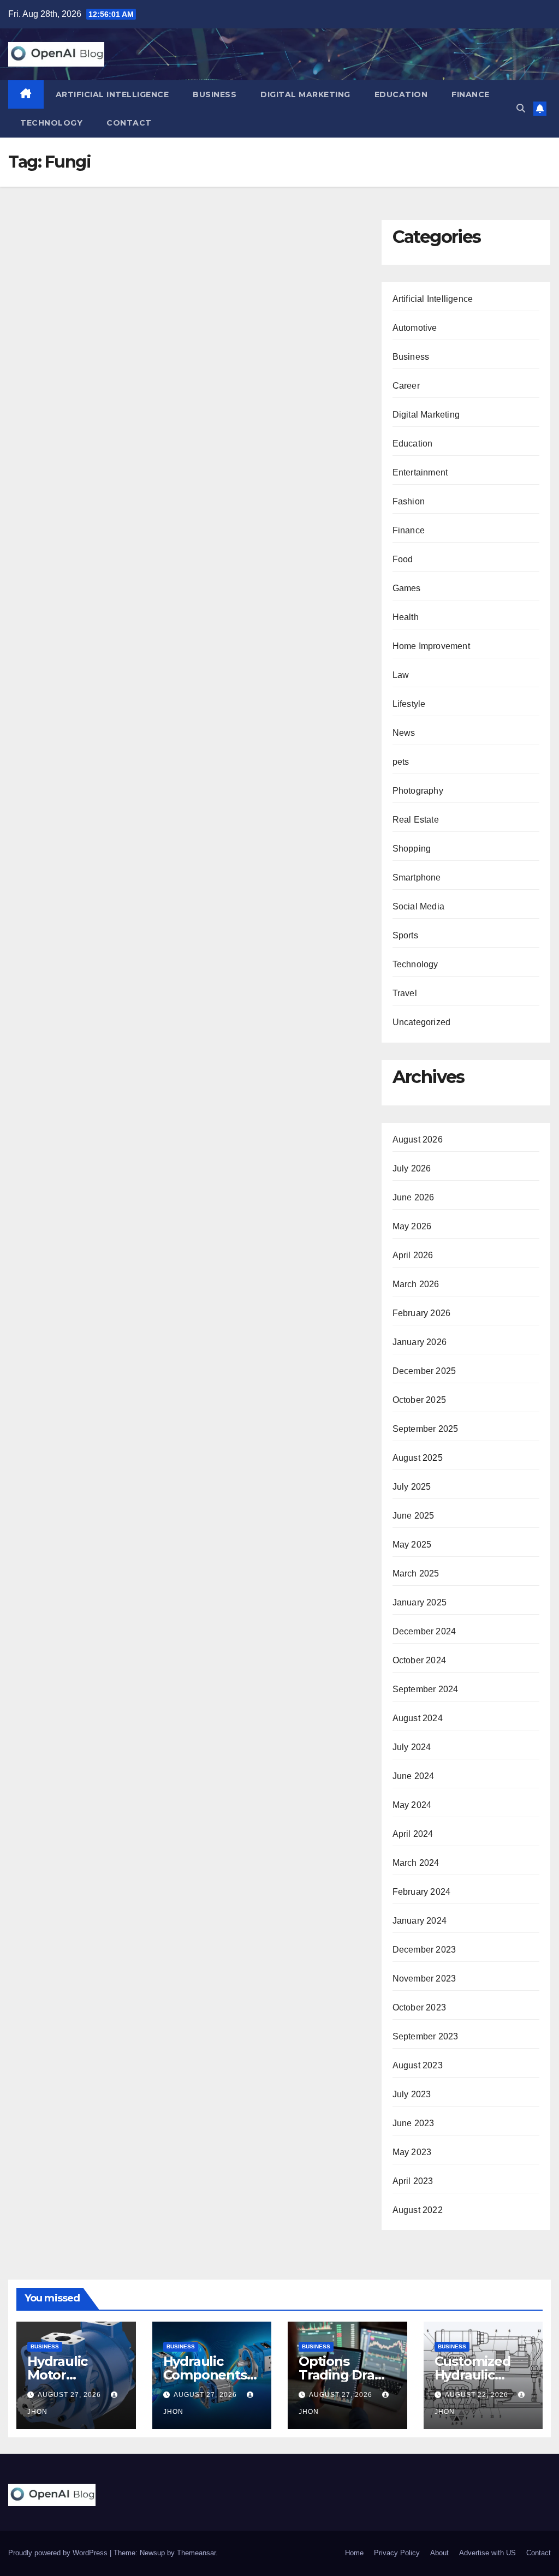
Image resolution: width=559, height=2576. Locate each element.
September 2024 (426, 1689)
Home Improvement (431, 646)
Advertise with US (487, 2553)
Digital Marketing (305, 94)
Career (406, 386)
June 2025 (414, 1516)
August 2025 (418, 1458)
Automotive (415, 328)
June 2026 (414, 1197)
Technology (51, 123)
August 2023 (418, 2065)
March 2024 (416, 1863)
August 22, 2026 (478, 2395)
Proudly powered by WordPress (59, 2553)
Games (407, 588)
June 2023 (414, 2123)
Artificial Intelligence (112, 94)
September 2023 (426, 2036)
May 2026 (412, 1226)
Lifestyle (409, 704)
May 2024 (412, 1805)
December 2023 (424, 1950)
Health (406, 617)
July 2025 (412, 1487)
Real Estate (416, 820)
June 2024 (414, 1776)
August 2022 (418, 2210)
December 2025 (424, 1371)
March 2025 (416, 1573)
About (439, 2553)
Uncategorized (422, 1022)
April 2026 (413, 1255)
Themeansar (196, 2553)
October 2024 (419, 1660)
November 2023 (424, 1979)
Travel (405, 993)
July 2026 (412, 1168)
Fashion (409, 501)
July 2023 (412, 2094)
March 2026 (416, 1284)
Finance (471, 94)
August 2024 (418, 1718)
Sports (405, 935)
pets (401, 762)
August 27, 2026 (70, 2395)
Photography (418, 791)
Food (403, 559)
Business (215, 94)
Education (401, 94)
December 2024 (424, 1631)
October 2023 (419, 2007)
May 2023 (412, 2152)
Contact (129, 123)
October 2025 (419, 1400)
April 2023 (413, 2181)
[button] (521, 108)
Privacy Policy (397, 2553)
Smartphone (417, 877)
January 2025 (420, 1602)
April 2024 (413, 1834)
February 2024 (422, 1892)
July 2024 (412, 1747)
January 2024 (420, 1921)
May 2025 (412, 1545)
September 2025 (426, 1429)
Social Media (418, 906)
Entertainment (420, 472)
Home (354, 2553)
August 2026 (418, 1140)
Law (401, 675)
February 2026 (422, 1313)
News (404, 733)
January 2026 (420, 1342)
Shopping (412, 849)
